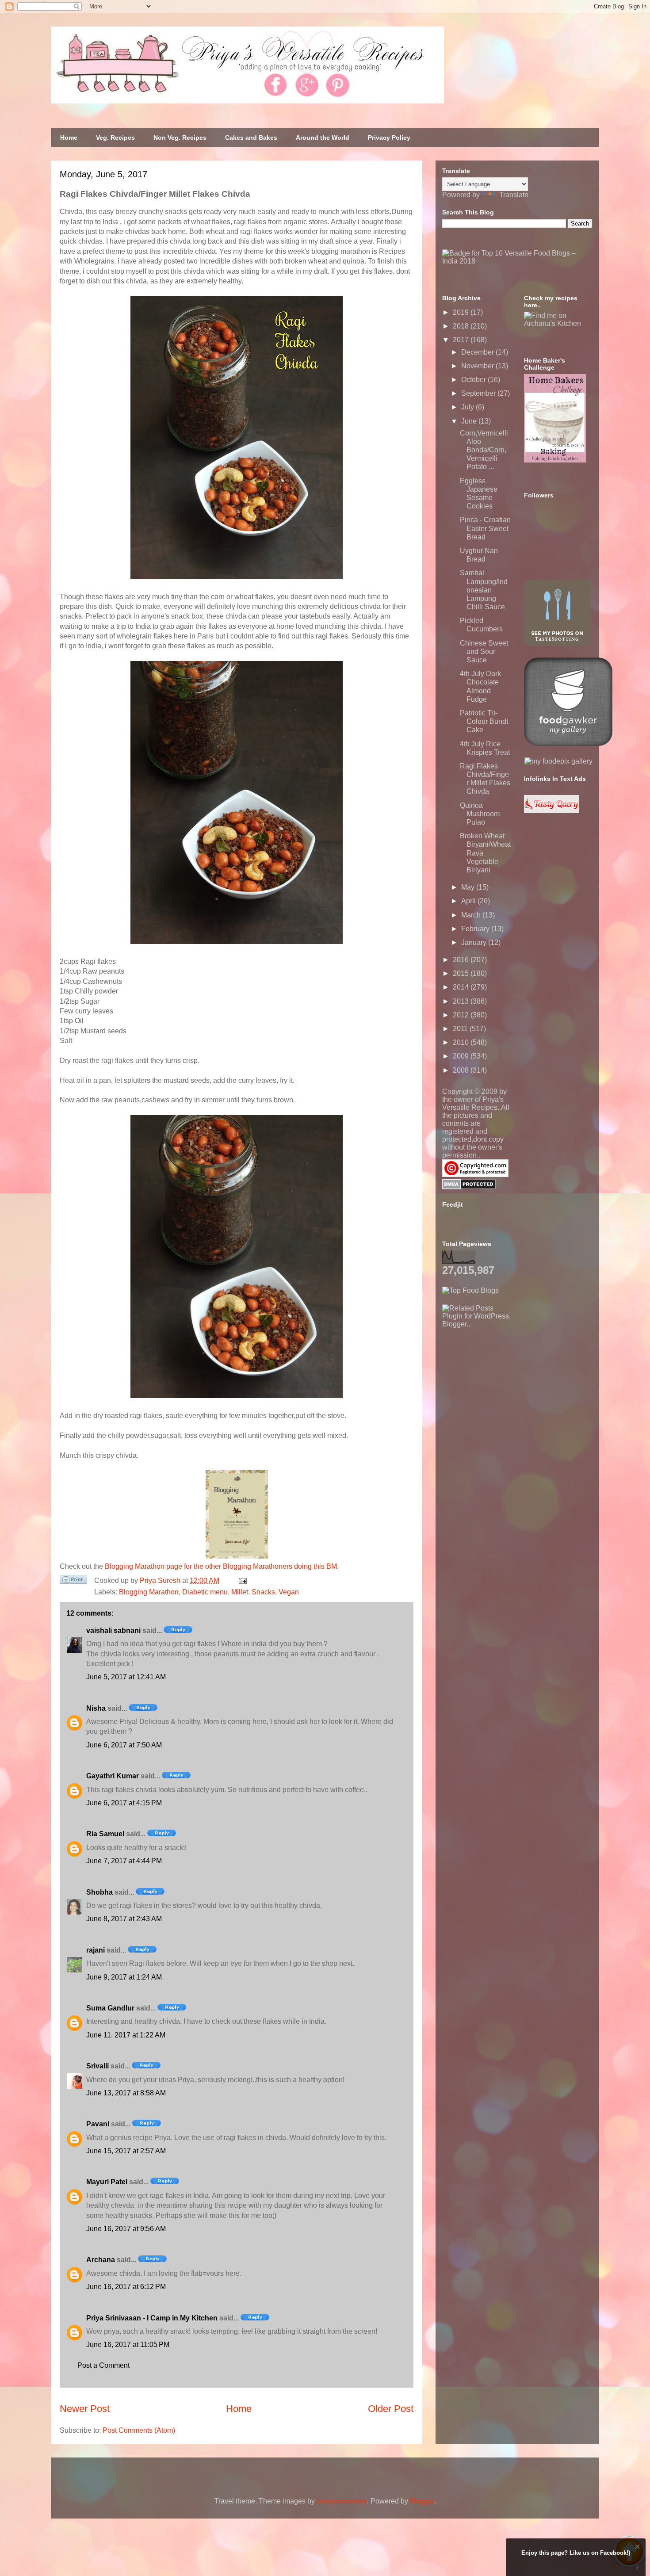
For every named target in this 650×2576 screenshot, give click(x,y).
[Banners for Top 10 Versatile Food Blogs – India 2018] (517, 261)
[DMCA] (469, 1187)
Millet (240, 1592)
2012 (462, 1015)
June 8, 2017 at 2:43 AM (124, 1919)
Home (69, 138)
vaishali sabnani (113, 1630)
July (468, 407)
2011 (461, 1029)
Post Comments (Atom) (139, 2430)
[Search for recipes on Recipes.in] (470, 1290)
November (478, 366)
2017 (462, 340)
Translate (514, 195)
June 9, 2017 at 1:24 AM (124, 1977)
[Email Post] (241, 1580)
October (474, 380)
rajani (96, 1950)
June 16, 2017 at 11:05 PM (128, 2345)
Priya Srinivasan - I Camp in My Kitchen (152, 2318)
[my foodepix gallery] (558, 761)
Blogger (422, 2501)
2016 (462, 960)
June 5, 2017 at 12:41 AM (126, 1677)
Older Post (391, 2409)
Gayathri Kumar (113, 1776)
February (476, 929)
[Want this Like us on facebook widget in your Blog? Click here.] (637, 2568)
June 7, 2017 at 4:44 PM (124, 1861)
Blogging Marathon (149, 1592)
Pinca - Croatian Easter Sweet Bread (485, 528)
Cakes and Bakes (251, 138)
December (478, 352)
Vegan (289, 1592)
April (469, 901)
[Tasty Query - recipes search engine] (552, 811)
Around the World (323, 138)
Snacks (263, 1592)
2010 (462, 1042)
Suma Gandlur (110, 2008)
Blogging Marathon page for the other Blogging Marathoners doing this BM (221, 1566)
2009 (462, 1056)
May (469, 887)
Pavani (98, 2124)
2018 (462, 326)
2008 (462, 1070)
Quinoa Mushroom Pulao (480, 814)
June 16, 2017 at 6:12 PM (126, 2287)
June (470, 421)
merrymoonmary (342, 2501)
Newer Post (85, 2409)
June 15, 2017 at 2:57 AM (126, 2151)
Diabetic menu (205, 1592)
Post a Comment (103, 2365)
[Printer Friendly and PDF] (73, 1581)
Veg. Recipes (115, 138)
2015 (462, 973)
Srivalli (97, 2066)
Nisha (96, 1708)
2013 (462, 1001)
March (472, 915)
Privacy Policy (389, 138)
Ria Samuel (105, 1834)
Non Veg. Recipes (180, 138)
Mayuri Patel (107, 2182)
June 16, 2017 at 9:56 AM (126, 2229)
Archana (101, 2260)
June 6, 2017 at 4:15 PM (124, 1803)
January (475, 942)
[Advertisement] (509, 1384)
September (479, 393)
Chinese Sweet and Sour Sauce (484, 652)
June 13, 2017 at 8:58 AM (126, 2093)
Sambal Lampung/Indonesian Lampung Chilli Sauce (484, 590)
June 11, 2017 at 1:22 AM (126, 2035)
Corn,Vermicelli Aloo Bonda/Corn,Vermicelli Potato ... (484, 450)
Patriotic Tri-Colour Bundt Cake (484, 721)
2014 (462, 987)
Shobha (99, 1892)
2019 (462, 312)
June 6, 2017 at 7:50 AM (124, 1745)
